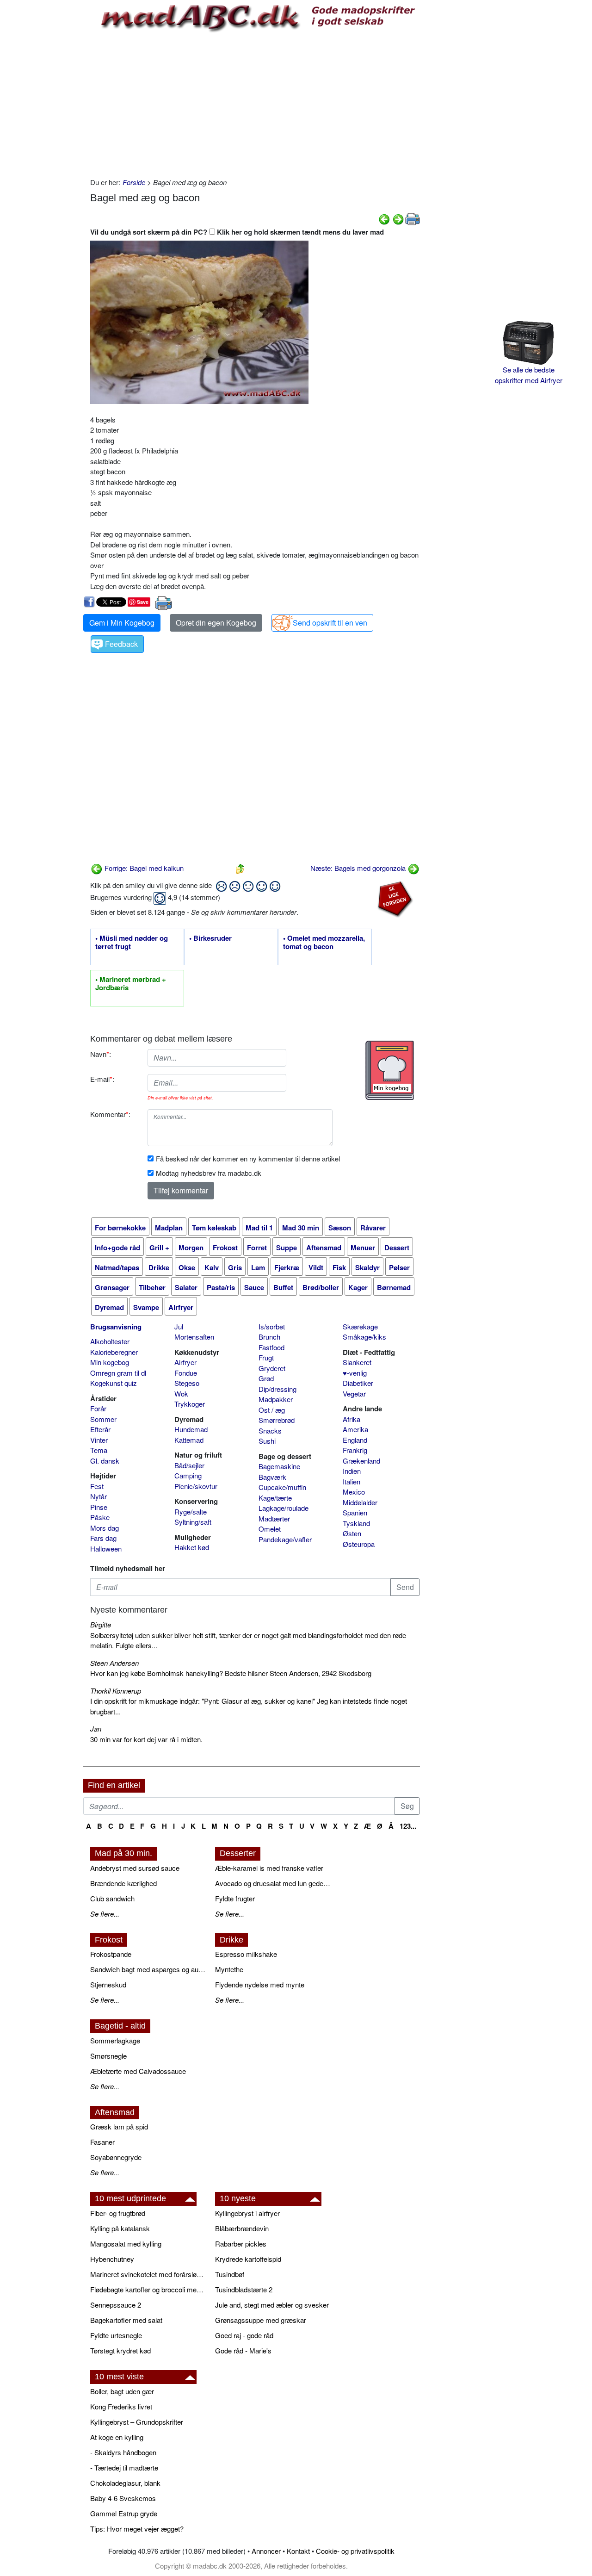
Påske (100, 1517)
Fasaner (102, 2142)
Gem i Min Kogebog (122, 623)
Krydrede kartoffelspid (248, 2259)
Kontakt (298, 2551)
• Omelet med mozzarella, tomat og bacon (324, 943)
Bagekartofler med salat (126, 2320)
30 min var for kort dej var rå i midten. (146, 1739)
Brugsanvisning (116, 1327)
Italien (351, 1481)
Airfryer (185, 1362)
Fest (97, 1486)
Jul (179, 1326)
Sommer (103, 1419)
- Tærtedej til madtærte (124, 2467)
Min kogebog (110, 1362)
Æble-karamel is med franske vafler (269, 1868)
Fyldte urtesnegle (116, 2335)
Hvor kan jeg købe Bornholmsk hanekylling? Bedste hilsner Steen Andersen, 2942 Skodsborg (231, 1673)
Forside (134, 182)
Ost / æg (272, 1410)
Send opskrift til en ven (330, 623)
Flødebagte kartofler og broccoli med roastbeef (148, 2289)
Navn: (101, 1054)
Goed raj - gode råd (244, 2335)
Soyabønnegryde (116, 2157)
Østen (352, 1533)
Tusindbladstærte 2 (244, 2289)
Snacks (270, 1431)
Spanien (355, 1512)
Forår (98, 1408)
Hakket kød (192, 1547)
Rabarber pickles (241, 2244)
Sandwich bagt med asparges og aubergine (148, 1969)
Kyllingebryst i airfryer (247, 2213)
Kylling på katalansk (120, 2228)
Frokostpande (111, 1954)
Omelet (270, 1529)
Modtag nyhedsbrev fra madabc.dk (209, 1173)
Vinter (99, 1440)
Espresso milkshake (246, 1954)
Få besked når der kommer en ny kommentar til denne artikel (248, 1158)
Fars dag (103, 1538)
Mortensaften (194, 1337)
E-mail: (102, 1079)
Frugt (266, 1357)
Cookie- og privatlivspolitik (355, 2551)
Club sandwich (112, 1898)
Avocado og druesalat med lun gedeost (273, 1883)
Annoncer (266, 2551)
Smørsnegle (108, 2056)
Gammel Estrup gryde (124, 2513)
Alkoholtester (110, 1341)
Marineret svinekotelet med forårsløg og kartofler (148, 2274)
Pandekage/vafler (285, 1539)
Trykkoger (190, 1404)
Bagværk (272, 1477)
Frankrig (355, 1450)
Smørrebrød (277, 1420)
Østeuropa (359, 1544)
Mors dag (105, 1528)
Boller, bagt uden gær (122, 2391)
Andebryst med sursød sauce (135, 1868)
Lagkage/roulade (284, 1508)
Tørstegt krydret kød (120, 2350)
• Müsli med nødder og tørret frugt (132, 943)
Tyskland (356, 1523)
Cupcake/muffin (282, 1487)
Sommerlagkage (115, 2040)
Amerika (355, 1429)
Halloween (106, 1549)
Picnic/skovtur (196, 1486)
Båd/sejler (189, 1465)
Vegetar (354, 1394)
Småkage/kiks (364, 1337)
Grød (266, 1378)
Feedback (121, 644)
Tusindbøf (230, 2274)
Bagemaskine (279, 1466)
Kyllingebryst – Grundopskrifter (137, 2422)
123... (408, 1826)
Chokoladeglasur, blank (125, 2483)
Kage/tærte (275, 1498)
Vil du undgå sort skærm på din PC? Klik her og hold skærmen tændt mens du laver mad (237, 232)
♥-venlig (355, 1373)
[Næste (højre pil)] (398, 218)
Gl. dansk (105, 1461)
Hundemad (191, 1429)
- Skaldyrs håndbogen (123, 2452)
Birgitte (101, 1624)
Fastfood (271, 1347)
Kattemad (189, 1440)
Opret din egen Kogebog (216, 623)
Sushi (267, 1441)
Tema (99, 1450)
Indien (352, 1471)
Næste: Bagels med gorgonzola (359, 868)
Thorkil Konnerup (116, 1691)
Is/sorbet (272, 1326)
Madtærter (274, 1518)
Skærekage (360, 1326)
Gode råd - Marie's (243, 2350)
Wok (181, 1394)
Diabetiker (358, 1383)
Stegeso (187, 1383)
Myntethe (229, 1969)
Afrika (351, 1419)
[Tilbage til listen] (240, 868)
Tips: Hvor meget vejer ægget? (137, 2529)
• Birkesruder (210, 938)
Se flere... (105, 1914)
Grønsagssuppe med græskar (261, 2320)
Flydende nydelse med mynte (260, 1984)
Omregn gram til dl (118, 1373)
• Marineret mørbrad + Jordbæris (131, 984)
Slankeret (357, 1362)
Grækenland (361, 1461)
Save (143, 602)
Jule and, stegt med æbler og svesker (272, 2305)
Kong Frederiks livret (121, 2406)
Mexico (354, 1492)
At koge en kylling (117, 2437)
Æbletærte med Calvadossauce (138, 2071)
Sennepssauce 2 (116, 2305)
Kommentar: (110, 1114)
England (355, 1440)
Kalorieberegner (114, 1352)
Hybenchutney (112, 2259)
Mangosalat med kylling (126, 2244)
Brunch (269, 1337)
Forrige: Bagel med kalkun (143, 868)
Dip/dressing (277, 1389)
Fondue (186, 1373)
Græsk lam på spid (119, 2126)
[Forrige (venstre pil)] (384, 218)
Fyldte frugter (235, 1898)
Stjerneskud (108, 1984)
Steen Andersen (114, 1663)
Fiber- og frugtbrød (118, 2213)
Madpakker (276, 1399)
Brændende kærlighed (123, 1883)
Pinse (99, 1507)
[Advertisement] (255, 103)
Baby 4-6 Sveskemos (123, 2498)
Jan (96, 1729)
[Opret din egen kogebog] (390, 1070)
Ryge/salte (191, 1511)
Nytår (99, 1496)
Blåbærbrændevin (242, 2228)
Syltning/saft (193, 1522)
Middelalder (360, 1502)
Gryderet (272, 1368)
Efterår (100, 1429)
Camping (188, 1475)
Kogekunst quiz (114, 1383)
